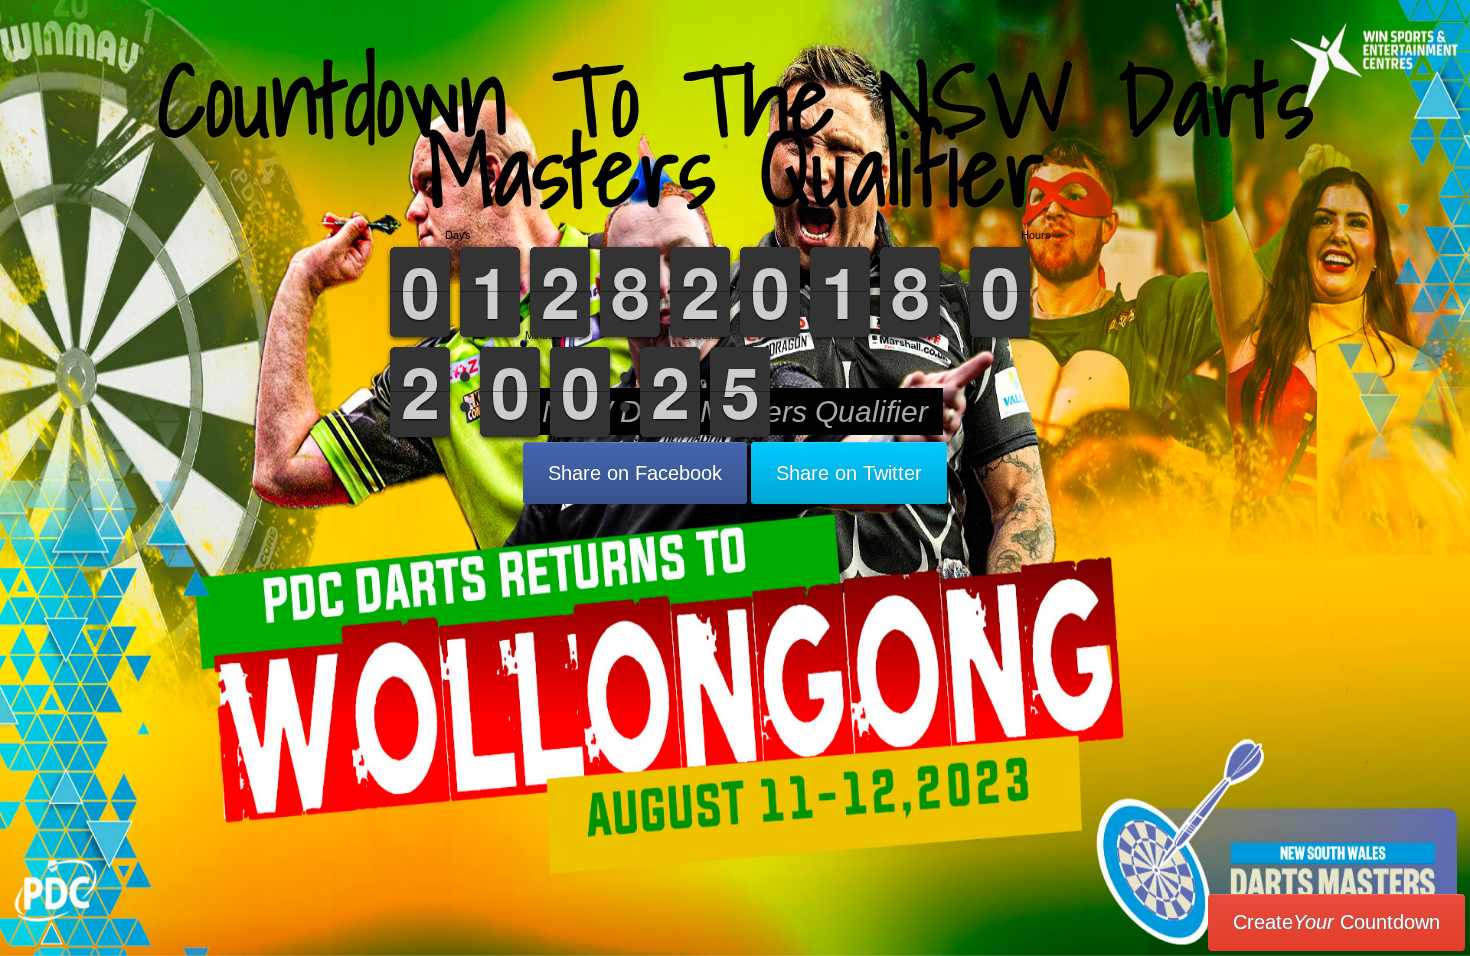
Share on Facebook (635, 473)
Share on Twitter (849, 473)
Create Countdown (1336, 922)
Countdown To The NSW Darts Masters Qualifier (735, 134)
